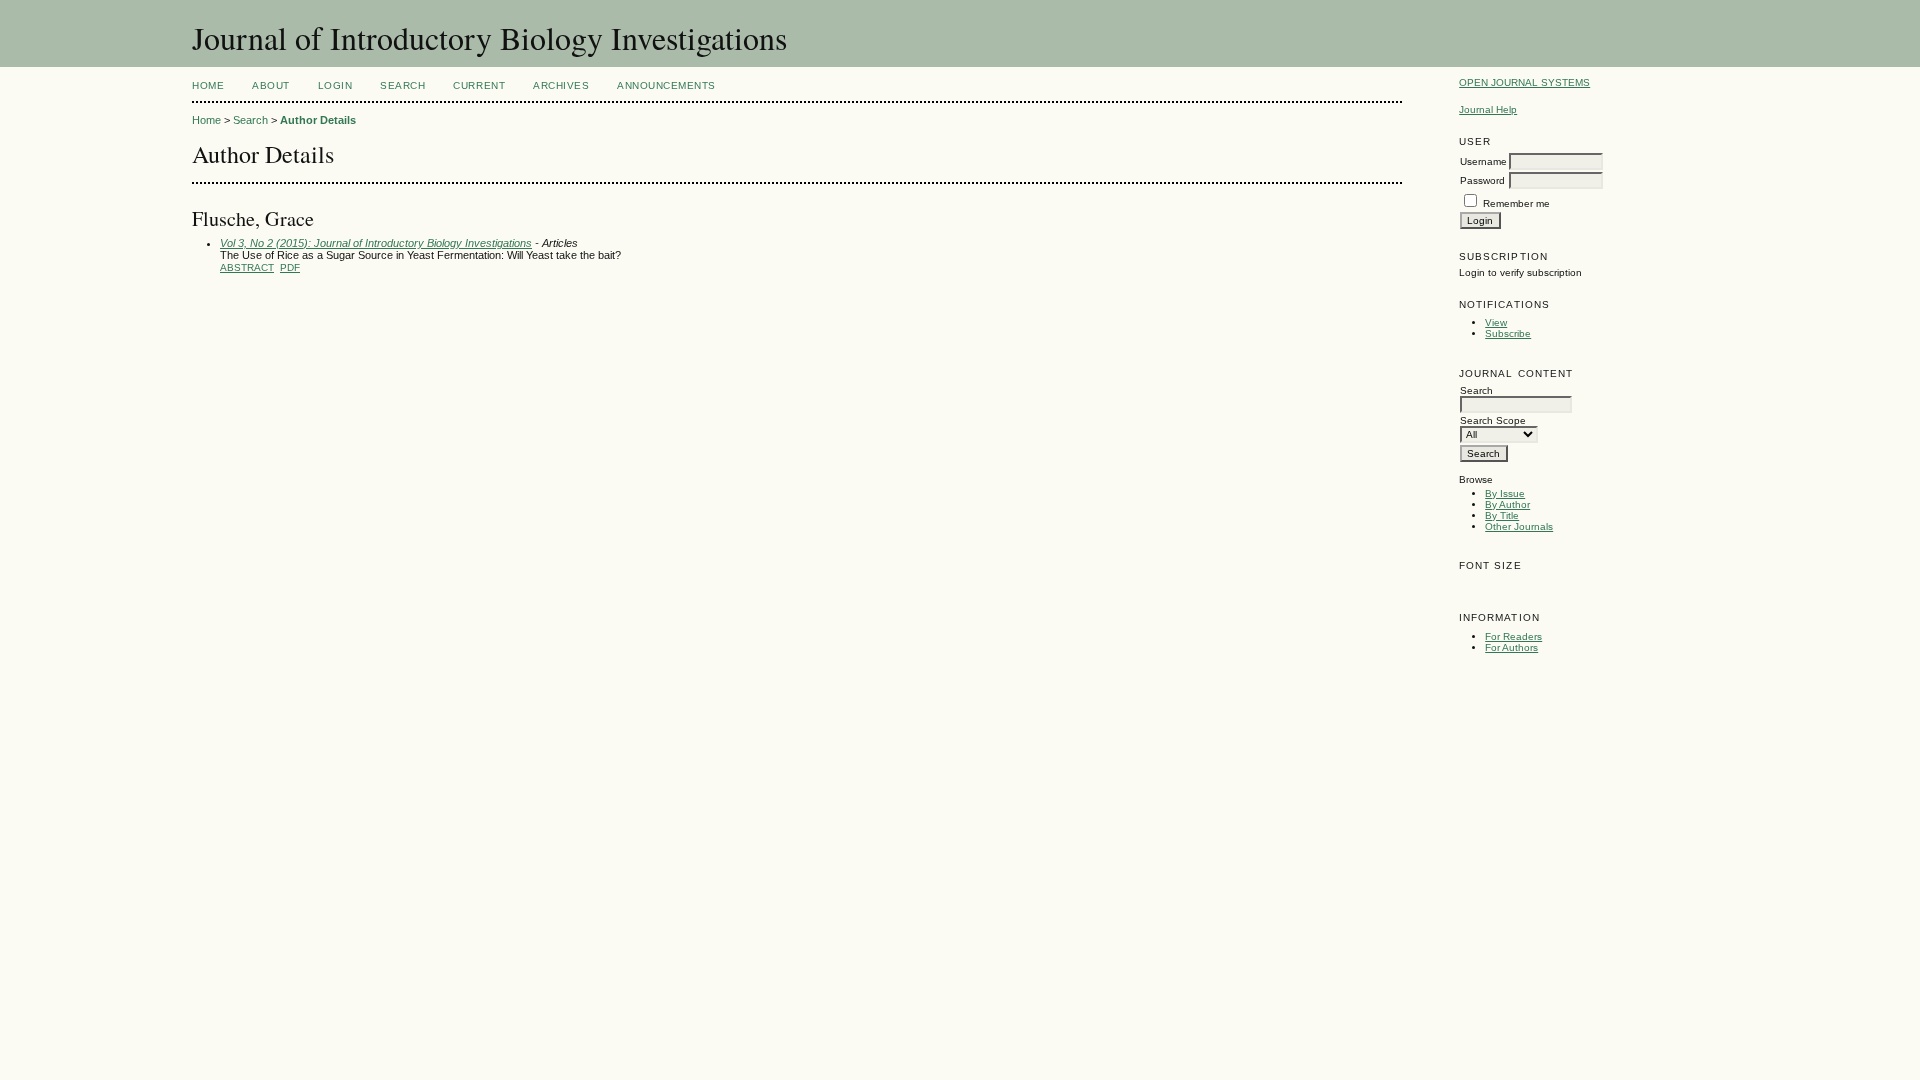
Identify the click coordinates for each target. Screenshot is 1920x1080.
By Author (1507, 504)
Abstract (247, 267)
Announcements (666, 85)
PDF (290, 267)
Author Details (318, 120)
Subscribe (1508, 333)
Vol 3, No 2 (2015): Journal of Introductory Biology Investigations (376, 243)
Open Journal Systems (1524, 82)
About (271, 85)
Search (402, 85)
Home (208, 85)
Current (479, 85)
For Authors (1511, 647)
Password (1482, 180)
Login (335, 85)
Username (1483, 161)
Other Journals (1519, 526)
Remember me (1516, 203)
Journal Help (1488, 109)
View (1496, 322)
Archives (561, 85)
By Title (1502, 515)
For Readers (1513, 636)
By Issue (1505, 493)
